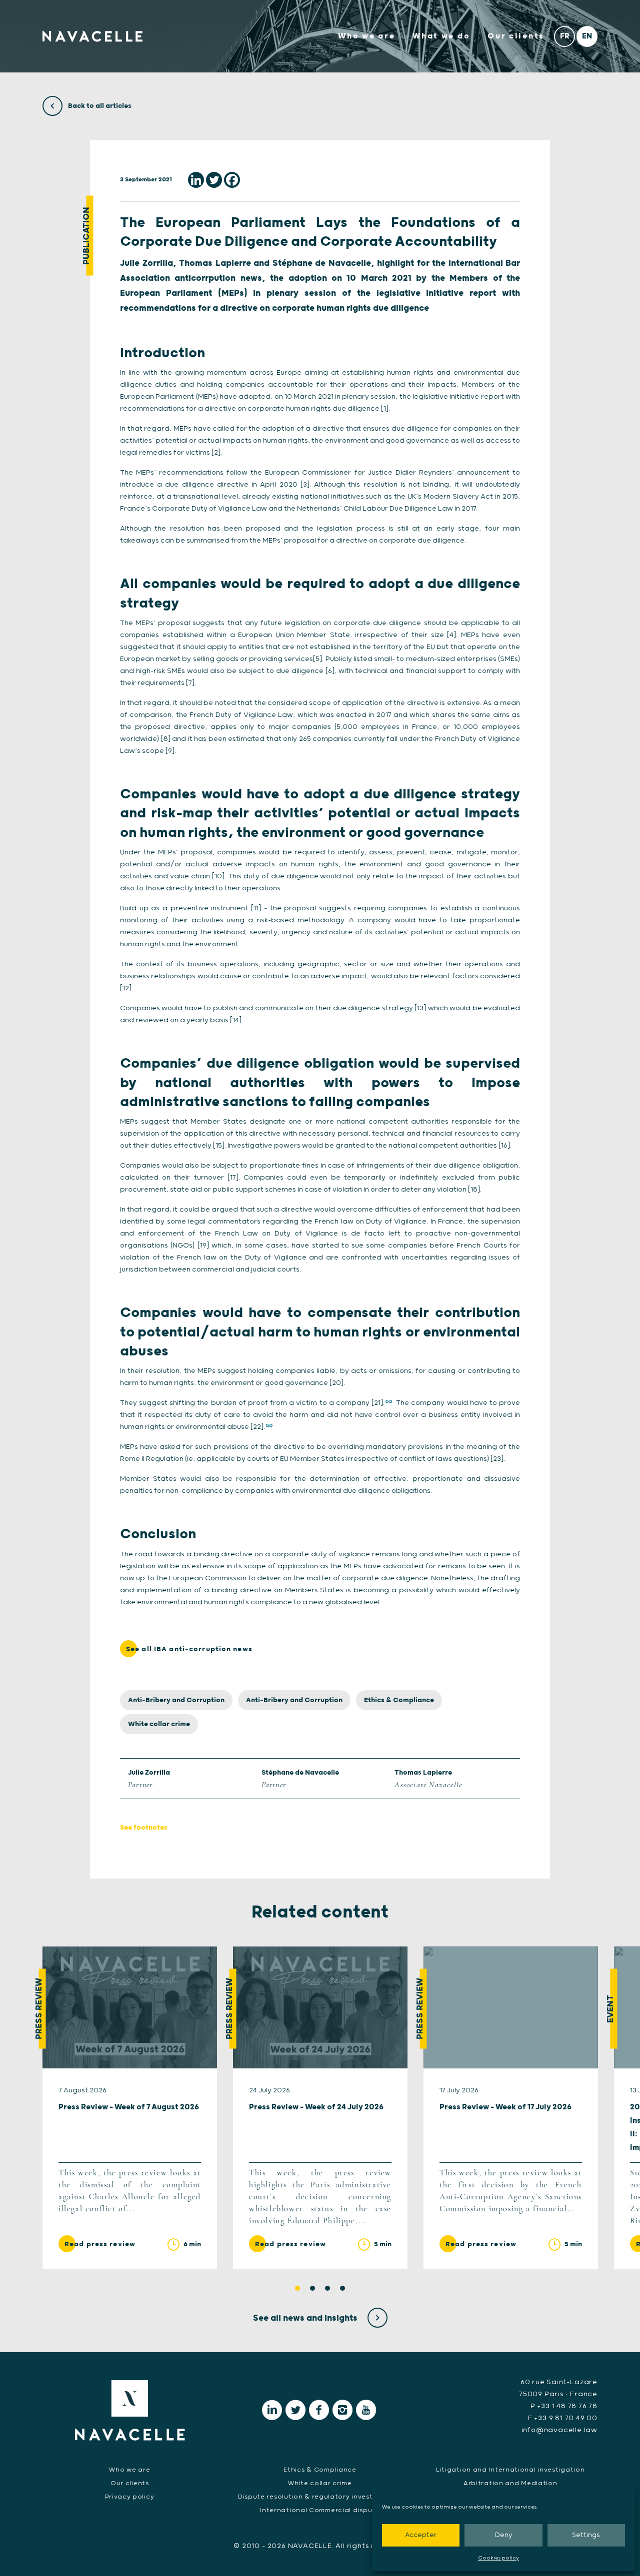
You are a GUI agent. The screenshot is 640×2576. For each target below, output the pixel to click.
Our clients (516, 36)
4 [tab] (342, 2288)
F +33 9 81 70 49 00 (563, 2418)
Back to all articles (99, 106)
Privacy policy (129, 2497)
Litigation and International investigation (510, 2470)
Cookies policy (498, 2558)
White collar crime (159, 1724)
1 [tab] (297, 2288)
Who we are (366, 36)
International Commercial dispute (320, 2510)
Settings (586, 2535)
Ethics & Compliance (399, 1700)
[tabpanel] (130, 2108)
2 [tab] (312, 2288)
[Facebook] (232, 180)
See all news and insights (306, 2318)
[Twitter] (214, 180)
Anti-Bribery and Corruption (176, 1700)
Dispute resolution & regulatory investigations (320, 2497)
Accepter (421, 2535)
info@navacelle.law (559, 2430)
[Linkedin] (196, 180)
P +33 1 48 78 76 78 (564, 2406)
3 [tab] (327, 2288)
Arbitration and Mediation (510, 2483)
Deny (503, 2535)
